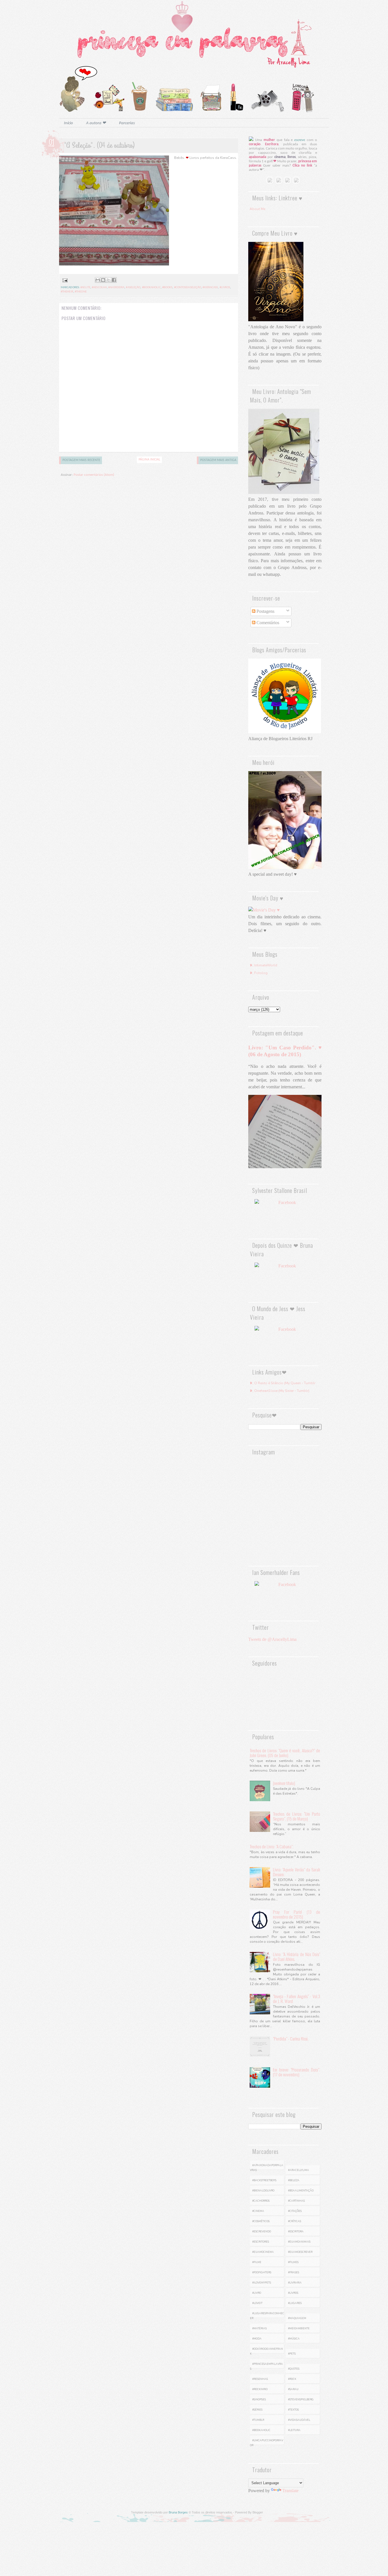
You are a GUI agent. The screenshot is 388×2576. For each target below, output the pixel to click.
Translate (290, 2491)
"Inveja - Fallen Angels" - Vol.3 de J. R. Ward (297, 1999)
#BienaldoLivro (263, 2191)
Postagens (265, 611)
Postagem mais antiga (218, 460)
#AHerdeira (116, 288)
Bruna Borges (178, 2512)
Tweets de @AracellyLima (272, 1639)
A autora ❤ (96, 123)
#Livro (257, 2293)
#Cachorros (261, 2201)
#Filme (257, 2262)
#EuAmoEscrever (300, 2252)
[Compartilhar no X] (109, 280)
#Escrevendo (262, 2232)
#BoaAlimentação (301, 2191)
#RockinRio (260, 2389)
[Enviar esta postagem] (64, 280)
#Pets (292, 2354)
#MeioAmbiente (299, 2328)
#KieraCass (210, 288)
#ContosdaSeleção (188, 288)
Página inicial (149, 460)
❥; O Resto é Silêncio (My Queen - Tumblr (282, 1383)
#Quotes (294, 2369)
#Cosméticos (261, 2221)
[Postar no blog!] (103, 280)
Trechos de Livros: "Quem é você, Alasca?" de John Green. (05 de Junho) (285, 1753)
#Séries (257, 2410)
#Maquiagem (297, 2318)
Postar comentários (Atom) (94, 475)
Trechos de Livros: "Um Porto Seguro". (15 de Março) (297, 1816)
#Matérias (259, 2328)
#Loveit (257, 2303)
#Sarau (293, 2389)
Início (68, 123)
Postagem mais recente (81, 460)
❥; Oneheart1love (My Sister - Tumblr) (279, 1391)
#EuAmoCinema (263, 2252)
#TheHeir (67, 292)
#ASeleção (133, 288)
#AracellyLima (299, 2170)
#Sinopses (259, 2399)
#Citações (295, 2211)
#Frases (294, 2272)
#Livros (225, 288)
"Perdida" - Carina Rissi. (291, 2039)
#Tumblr (258, 2420)
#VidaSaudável (299, 2420)
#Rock (292, 2379)
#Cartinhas (296, 2201)
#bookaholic (151, 288)
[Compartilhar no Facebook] (114, 280)
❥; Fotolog (259, 973)
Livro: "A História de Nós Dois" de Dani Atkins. (297, 1957)
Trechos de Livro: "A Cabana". (272, 1846)
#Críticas (295, 2221)
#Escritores (261, 2242)
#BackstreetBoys (264, 2180)
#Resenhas (260, 2379)
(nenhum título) (284, 1783)
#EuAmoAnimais (299, 2242)
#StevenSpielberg (301, 2399)
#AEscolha (99, 288)
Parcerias (127, 123)
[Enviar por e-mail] (98, 280)
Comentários (267, 623)
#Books (167, 288)
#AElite (85, 288)
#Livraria (295, 2283)
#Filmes (293, 2262)
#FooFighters (262, 2272)
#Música (294, 2339)
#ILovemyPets (262, 2283)
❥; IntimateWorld (263, 965)
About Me (257, 209)
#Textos (293, 2410)
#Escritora (296, 2232)
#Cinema (258, 2211)
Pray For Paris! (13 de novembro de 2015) (297, 1914)
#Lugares (295, 2303)
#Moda (257, 2339)
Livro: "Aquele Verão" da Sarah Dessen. (297, 1872)
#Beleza (294, 2180)
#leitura (294, 2430)
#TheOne (81, 292)
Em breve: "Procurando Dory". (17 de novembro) (297, 2072)
